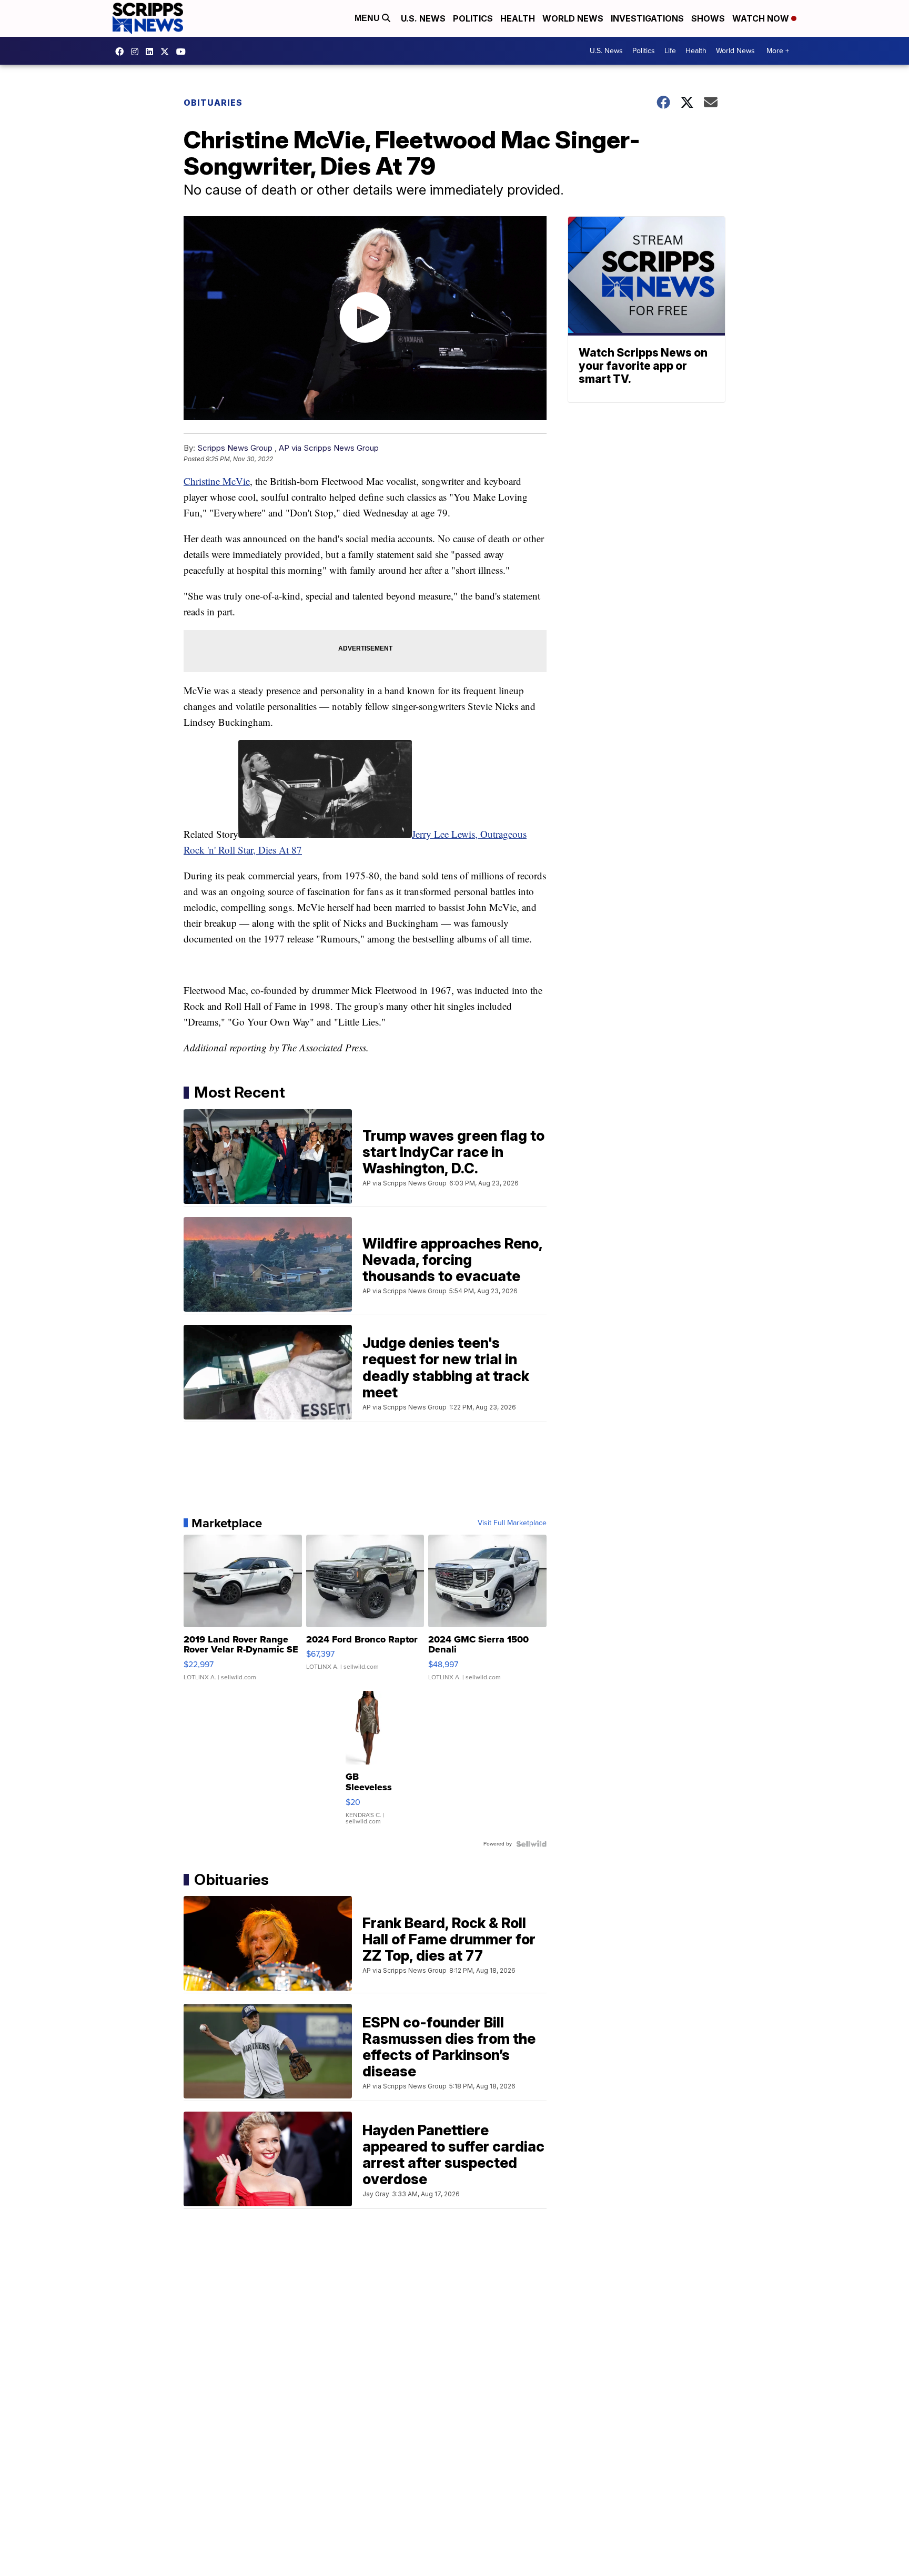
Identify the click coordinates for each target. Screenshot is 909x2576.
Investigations (647, 18)
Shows (708, 18)
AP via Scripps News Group (329, 448)
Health (518, 18)
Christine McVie (217, 481)
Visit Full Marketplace (512, 1523)
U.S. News (423, 18)
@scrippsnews (184, 52)
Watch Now (762, 18)
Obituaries (213, 103)
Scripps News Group (235, 448)
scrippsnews (122, 52)
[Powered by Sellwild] (531, 1844)
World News (573, 18)
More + (778, 51)
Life (670, 51)
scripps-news (152, 52)
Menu (368, 18)
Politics (473, 18)
